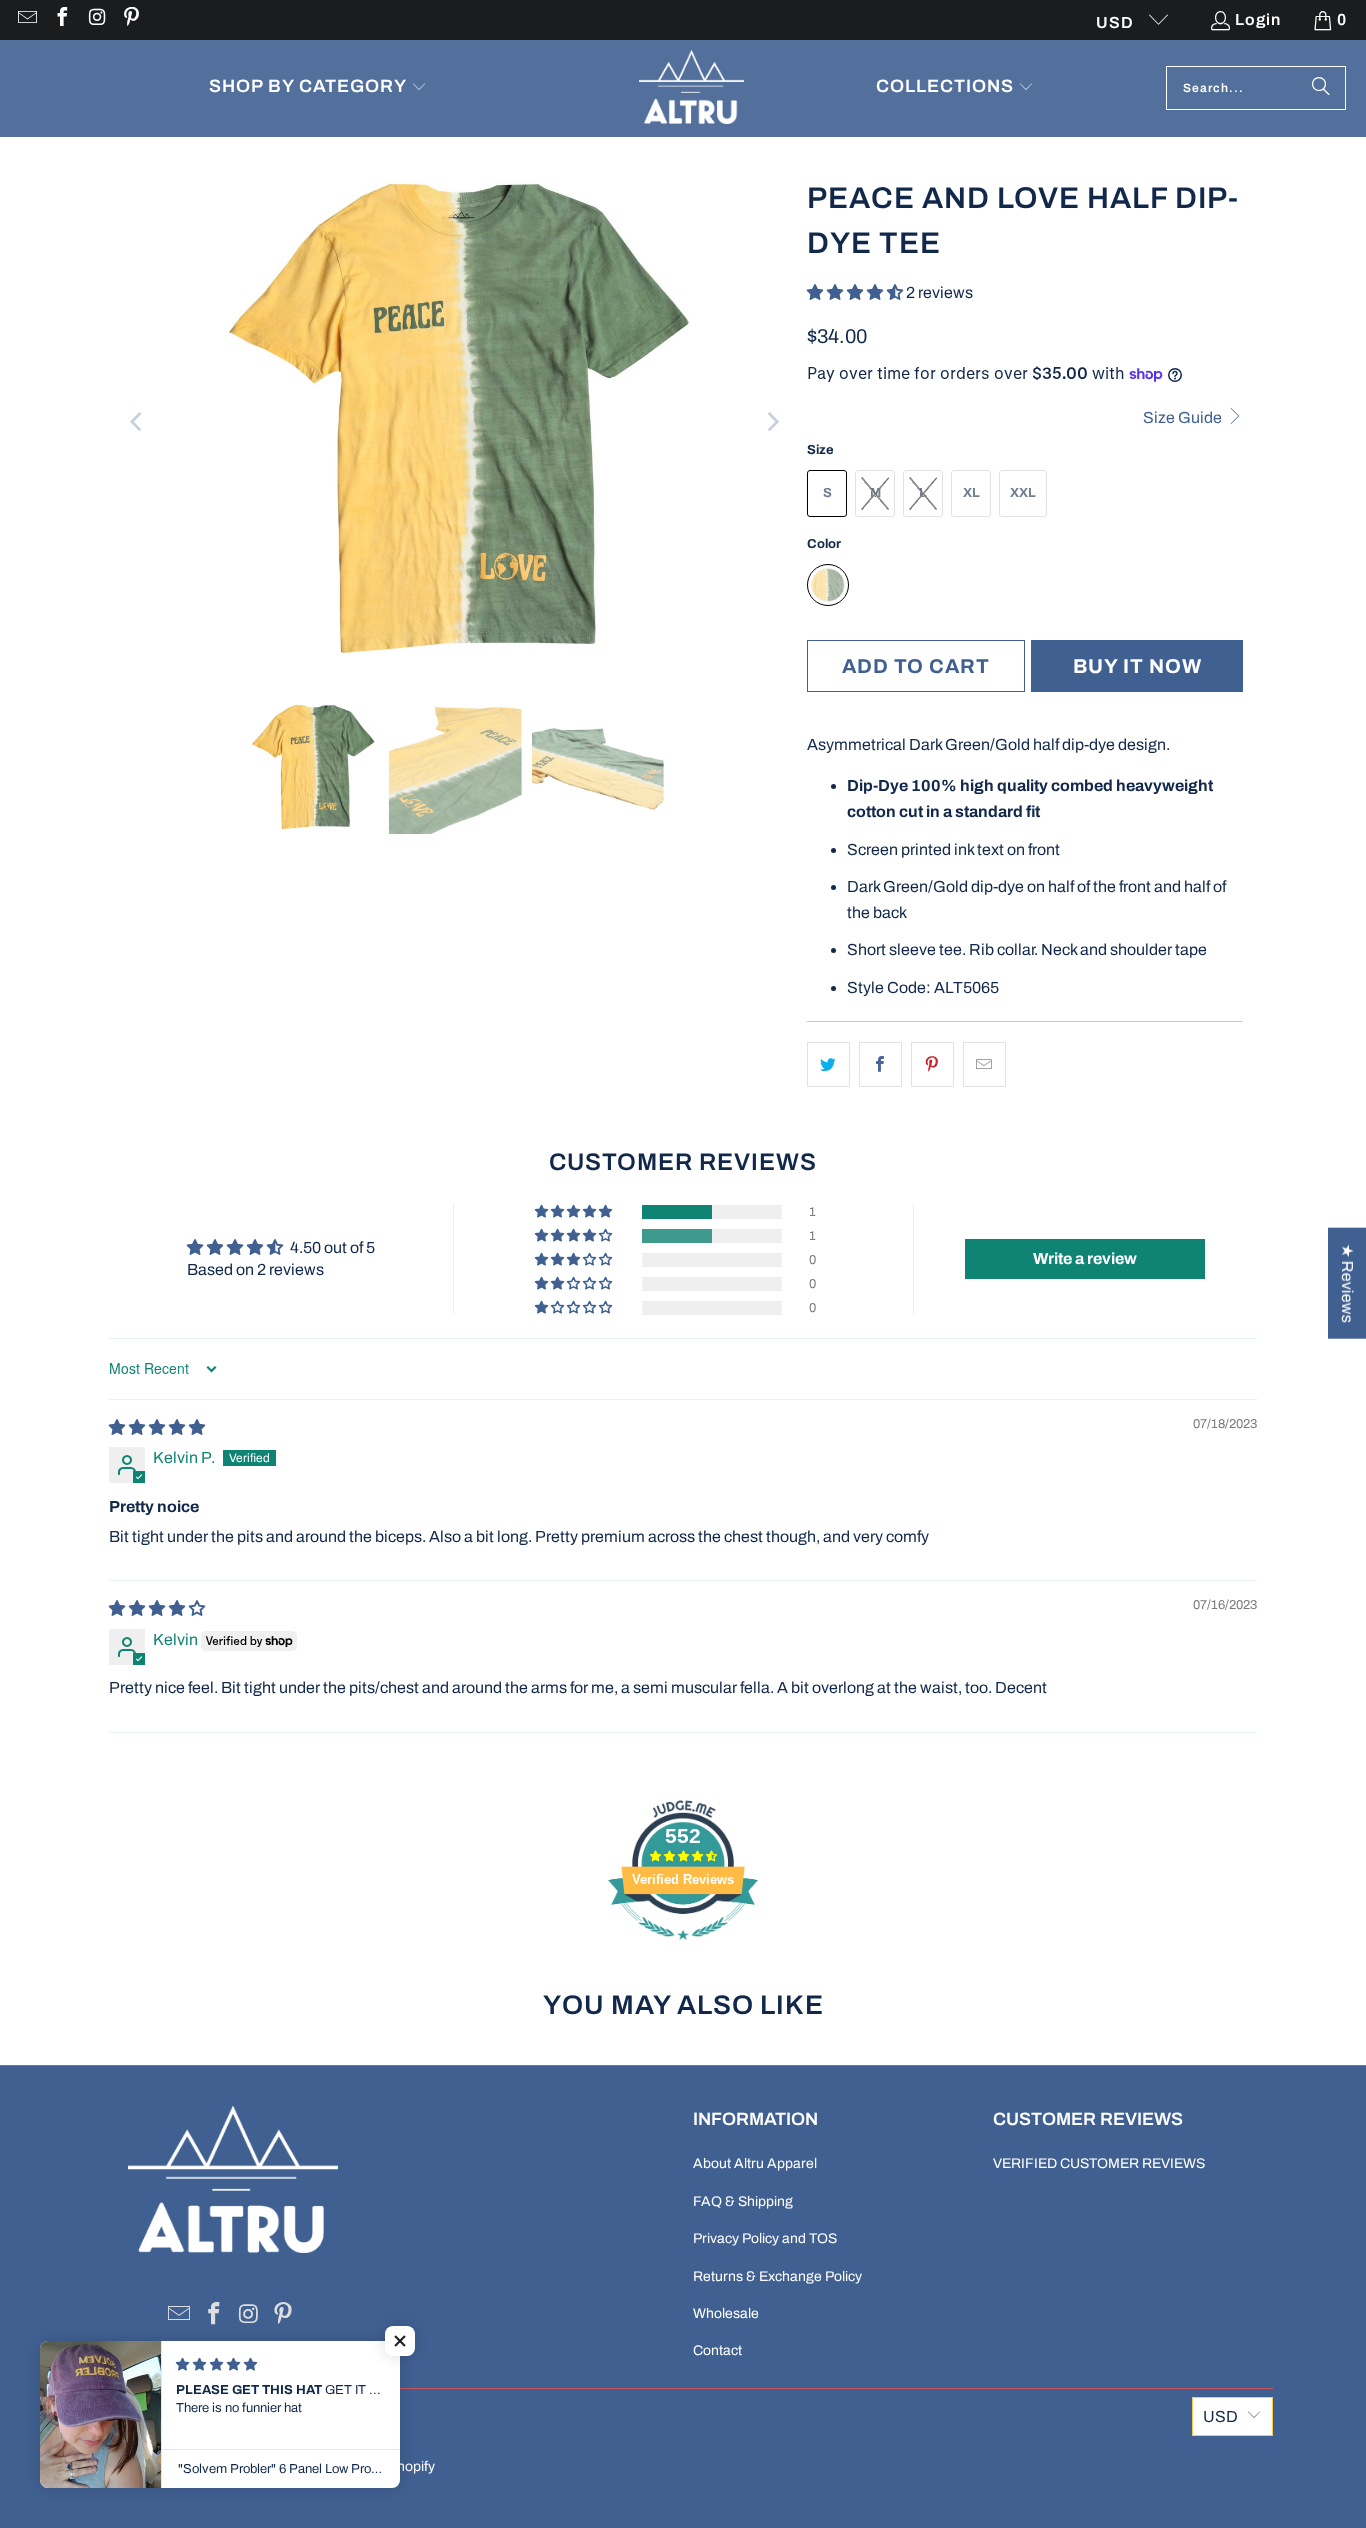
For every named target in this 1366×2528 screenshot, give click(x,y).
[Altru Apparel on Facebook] (61, 19)
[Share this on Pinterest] (932, 1065)
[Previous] (138, 422)
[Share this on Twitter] (828, 1065)
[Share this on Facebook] (880, 1065)
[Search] (1321, 88)
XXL (1023, 493)
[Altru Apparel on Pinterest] (131, 19)
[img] (157, 1427)
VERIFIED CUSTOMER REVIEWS (1099, 2163)
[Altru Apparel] (691, 88)
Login (1258, 19)
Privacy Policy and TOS (765, 2238)
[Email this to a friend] (984, 1065)
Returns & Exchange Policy (777, 2276)
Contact (717, 2350)
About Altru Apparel (755, 2163)
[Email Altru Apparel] (26, 19)
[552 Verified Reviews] (683, 1949)
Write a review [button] (1085, 1258)
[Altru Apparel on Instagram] (96, 19)
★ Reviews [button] (1347, 1283)
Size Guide (1184, 417)
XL (971, 493)
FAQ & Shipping (743, 2201)
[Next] (772, 422)
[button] (318, 88)
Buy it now (1137, 666)
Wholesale (726, 2313)
